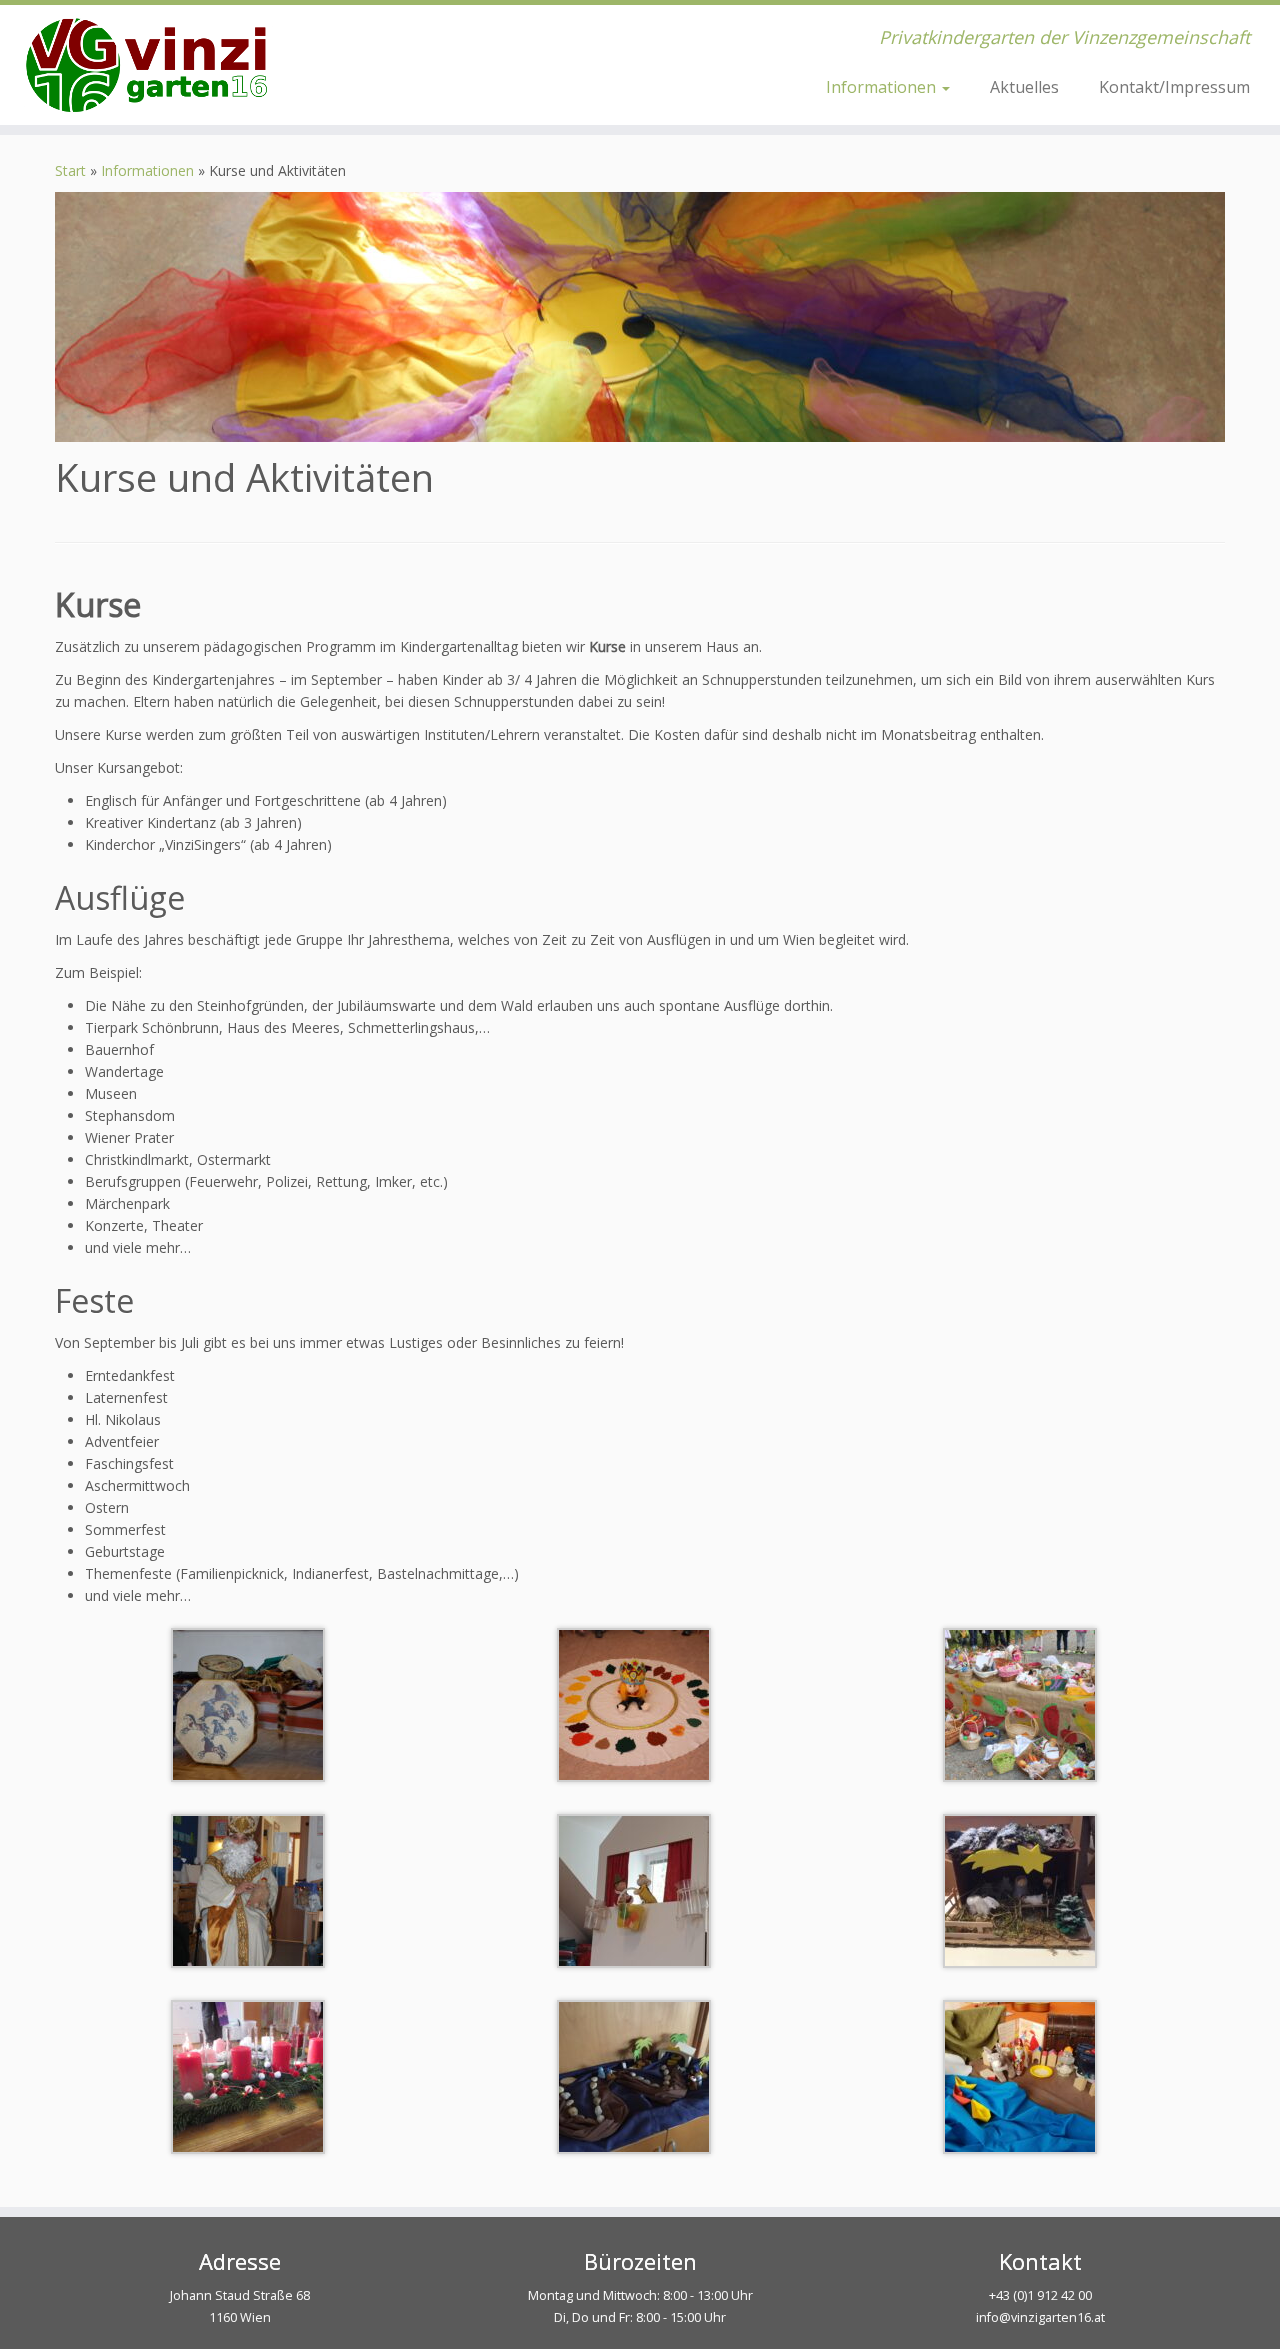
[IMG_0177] (248, 1889)
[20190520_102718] (634, 1889)
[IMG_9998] (634, 2075)
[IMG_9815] (634, 1703)
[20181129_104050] (1020, 2075)
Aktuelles (1024, 87)
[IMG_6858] (248, 2075)
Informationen (883, 87)
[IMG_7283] (1020, 1703)
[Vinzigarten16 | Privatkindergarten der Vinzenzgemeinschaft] (147, 65)
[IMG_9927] (1020, 1889)
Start (70, 170)
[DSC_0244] (248, 1703)
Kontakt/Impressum (1174, 87)
